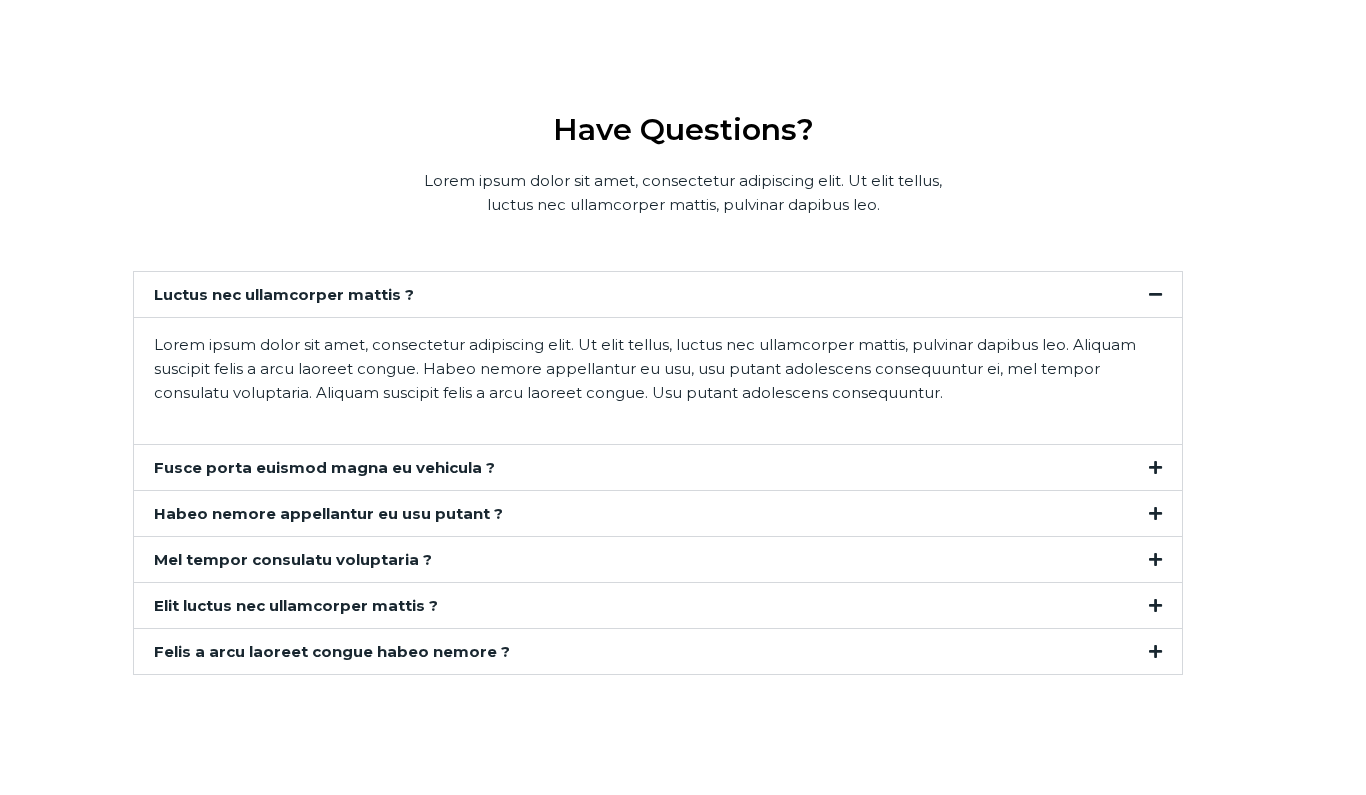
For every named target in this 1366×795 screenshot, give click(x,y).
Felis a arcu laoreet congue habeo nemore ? (332, 651)
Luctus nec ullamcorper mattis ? (284, 294)
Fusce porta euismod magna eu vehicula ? (324, 467)
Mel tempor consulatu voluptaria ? (293, 559)
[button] (658, 294)
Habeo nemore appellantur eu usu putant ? (328, 513)
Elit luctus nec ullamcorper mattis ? (296, 605)
